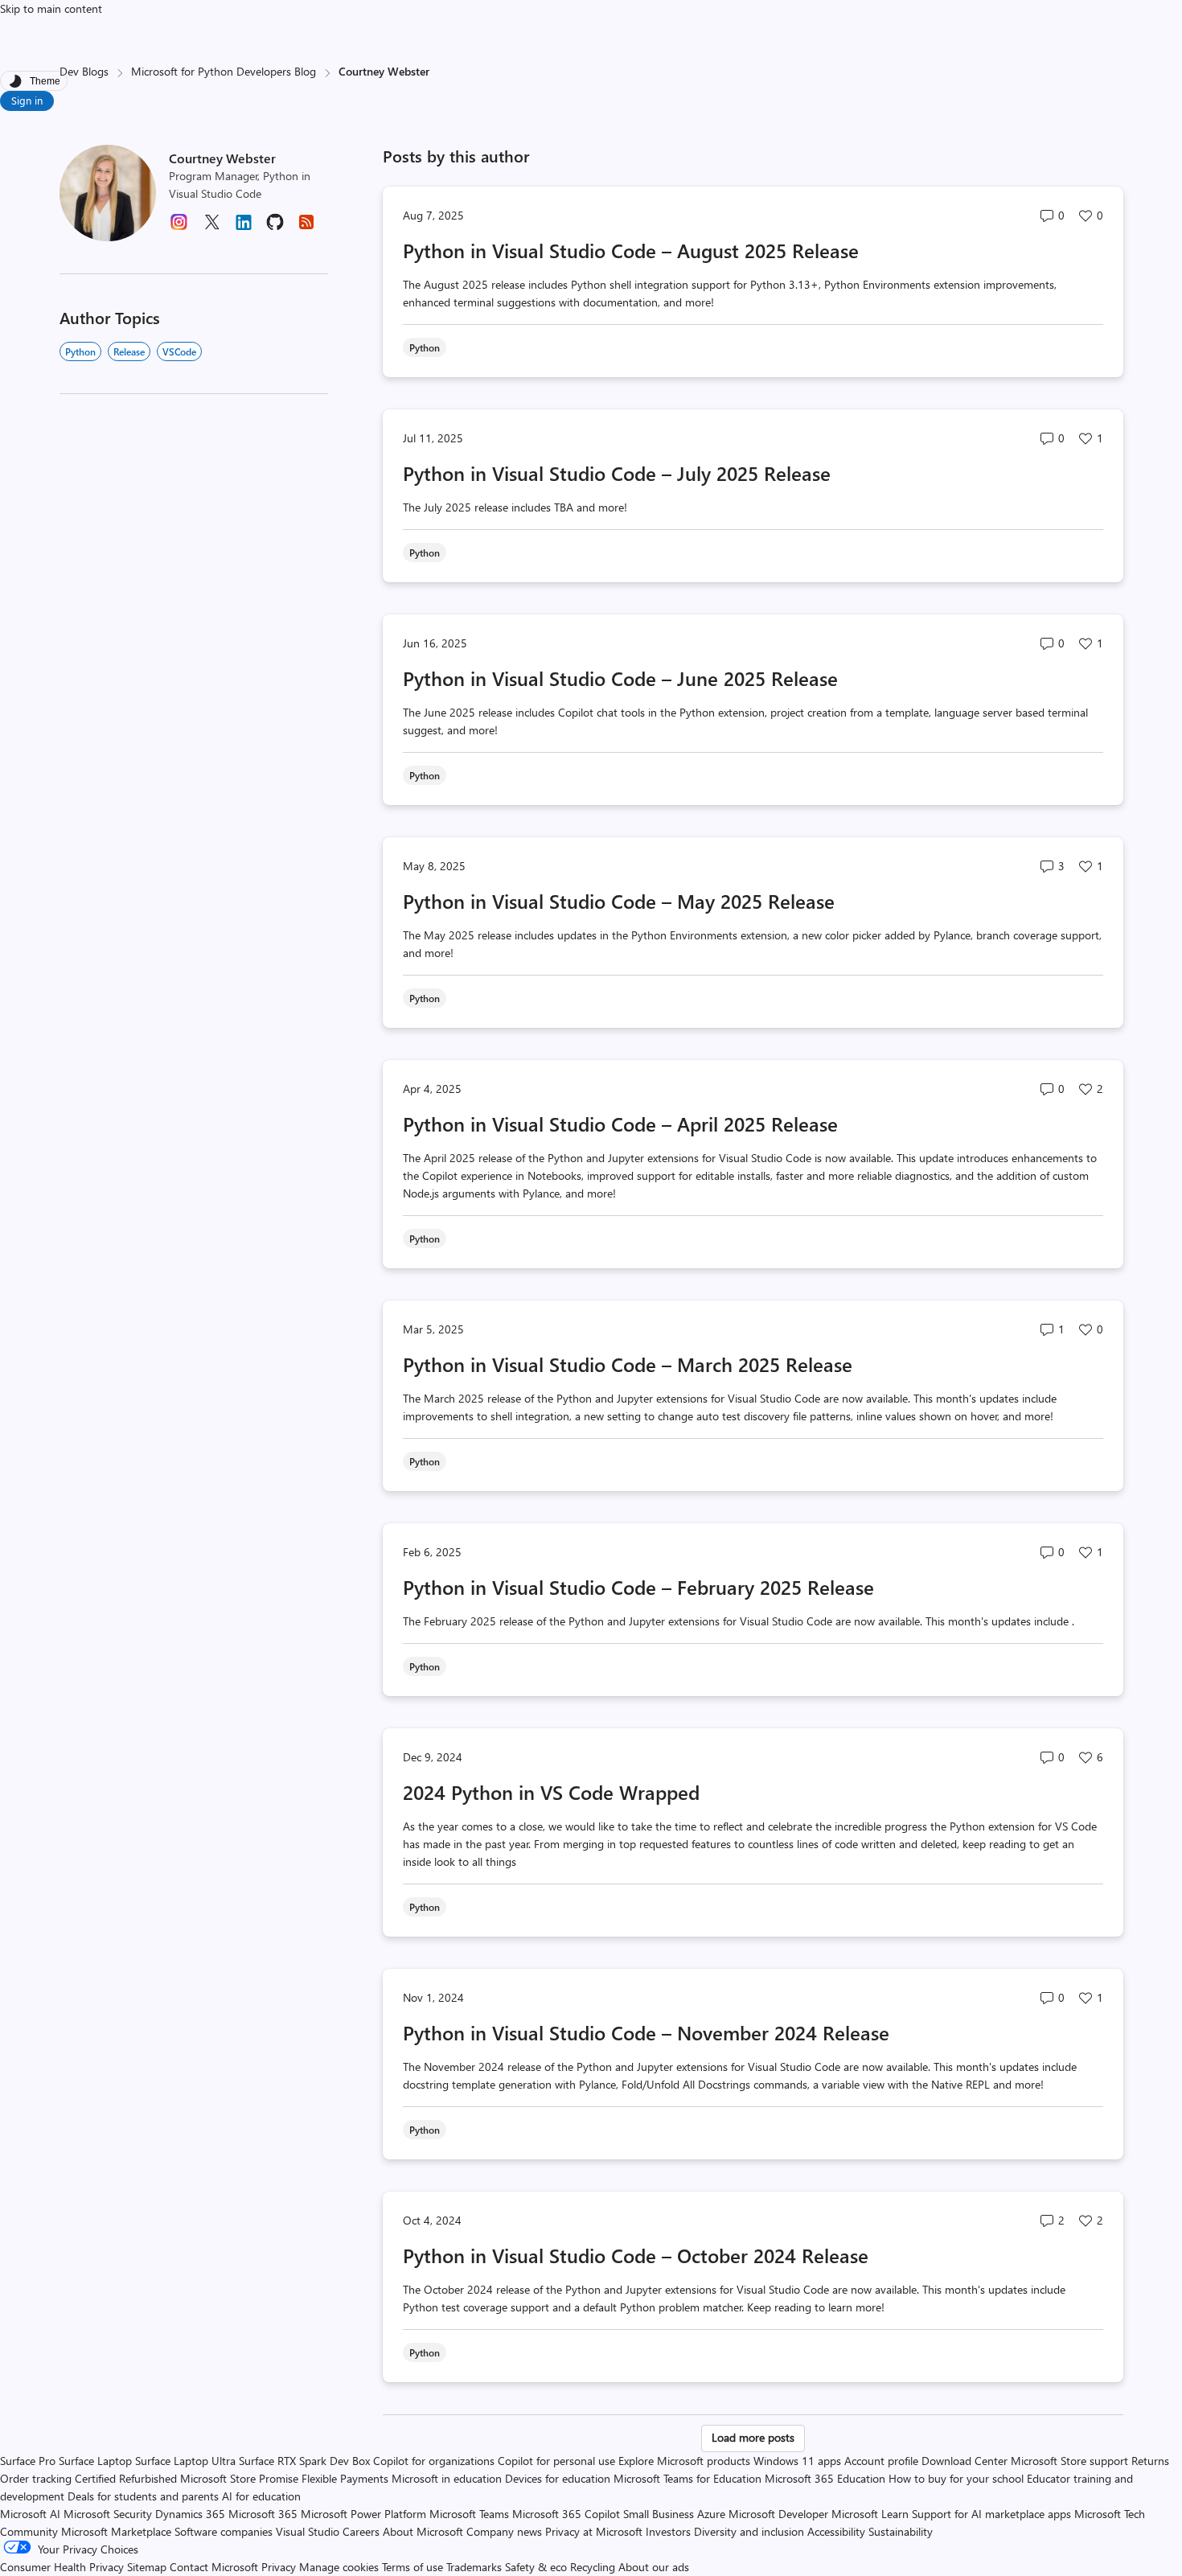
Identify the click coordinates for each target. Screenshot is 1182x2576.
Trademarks (474, 2567)
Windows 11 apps (797, 2461)
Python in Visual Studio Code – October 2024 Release (636, 2255)
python (80, 351)
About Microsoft (423, 2531)
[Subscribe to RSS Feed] (306, 227)
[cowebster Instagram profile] (179, 227)
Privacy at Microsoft (594, 2531)
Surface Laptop (95, 2461)
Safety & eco (536, 2567)
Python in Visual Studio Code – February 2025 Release (638, 1587)
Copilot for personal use (556, 2461)
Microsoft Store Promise (239, 2478)
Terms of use (412, 2567)
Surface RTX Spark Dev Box (304, 2461)
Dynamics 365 (190, 2514)
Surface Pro (28, 2461)
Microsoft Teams (469, 2514)
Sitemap (147, 2567)
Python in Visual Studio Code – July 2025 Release (617, 473)
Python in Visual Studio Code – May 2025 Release (619, 901)
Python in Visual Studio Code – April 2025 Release (620, 1124)
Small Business (659, 2514)
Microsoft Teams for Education (687, 2478)
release (129, 351)
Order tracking (36, 2478)
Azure (711, 2514)
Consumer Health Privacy (62, 2567)
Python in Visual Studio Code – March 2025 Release (628, 1364)
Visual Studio (308, 2531)
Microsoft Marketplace (116, 2531)
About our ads (654, 2567)
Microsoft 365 (263, 2514)
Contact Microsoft (214, 2567)
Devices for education (558, 2478)
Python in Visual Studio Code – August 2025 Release (631, 250)
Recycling (593, 2567)
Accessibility (836, 2531)
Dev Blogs (84, 71)
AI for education (261, 2496)
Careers (361, 2531)
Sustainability (901, 2531)
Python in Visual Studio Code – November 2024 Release (646, 2032)
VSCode (179, 351)
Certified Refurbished (126, 2478)
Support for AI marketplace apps (991, 2514)
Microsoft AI (30, 2514)
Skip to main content (51, 8)
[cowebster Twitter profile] (211, 227)
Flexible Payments (345, 2478)
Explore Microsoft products (684, 2461)
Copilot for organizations (434, 2461)
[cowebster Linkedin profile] (244, 228)
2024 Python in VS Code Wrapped (551, 1792)
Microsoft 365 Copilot (566, 2514)
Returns (1150, 2461)
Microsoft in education (447, 2478)
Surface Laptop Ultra (185, 2461)
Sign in (27, 100)
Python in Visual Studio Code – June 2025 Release (620, 678)
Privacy (280, 2567)
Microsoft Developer (778, 2514)
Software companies (224, 2531)
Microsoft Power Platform (363, 2514)
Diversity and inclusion (749, 2531)
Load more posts (753, 2437)
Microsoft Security (108, 2514)
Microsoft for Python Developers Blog (224, 71)
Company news (504, 2531)
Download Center (964, 2461)
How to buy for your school (956, 2478)
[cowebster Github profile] (275, 227)
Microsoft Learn (870, 2514)
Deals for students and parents (143, 2496)
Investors (668, 2531)
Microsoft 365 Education (825, 2478)
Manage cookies (339, 2567)
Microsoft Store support (1069, 2461)
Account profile (881, 2461)
